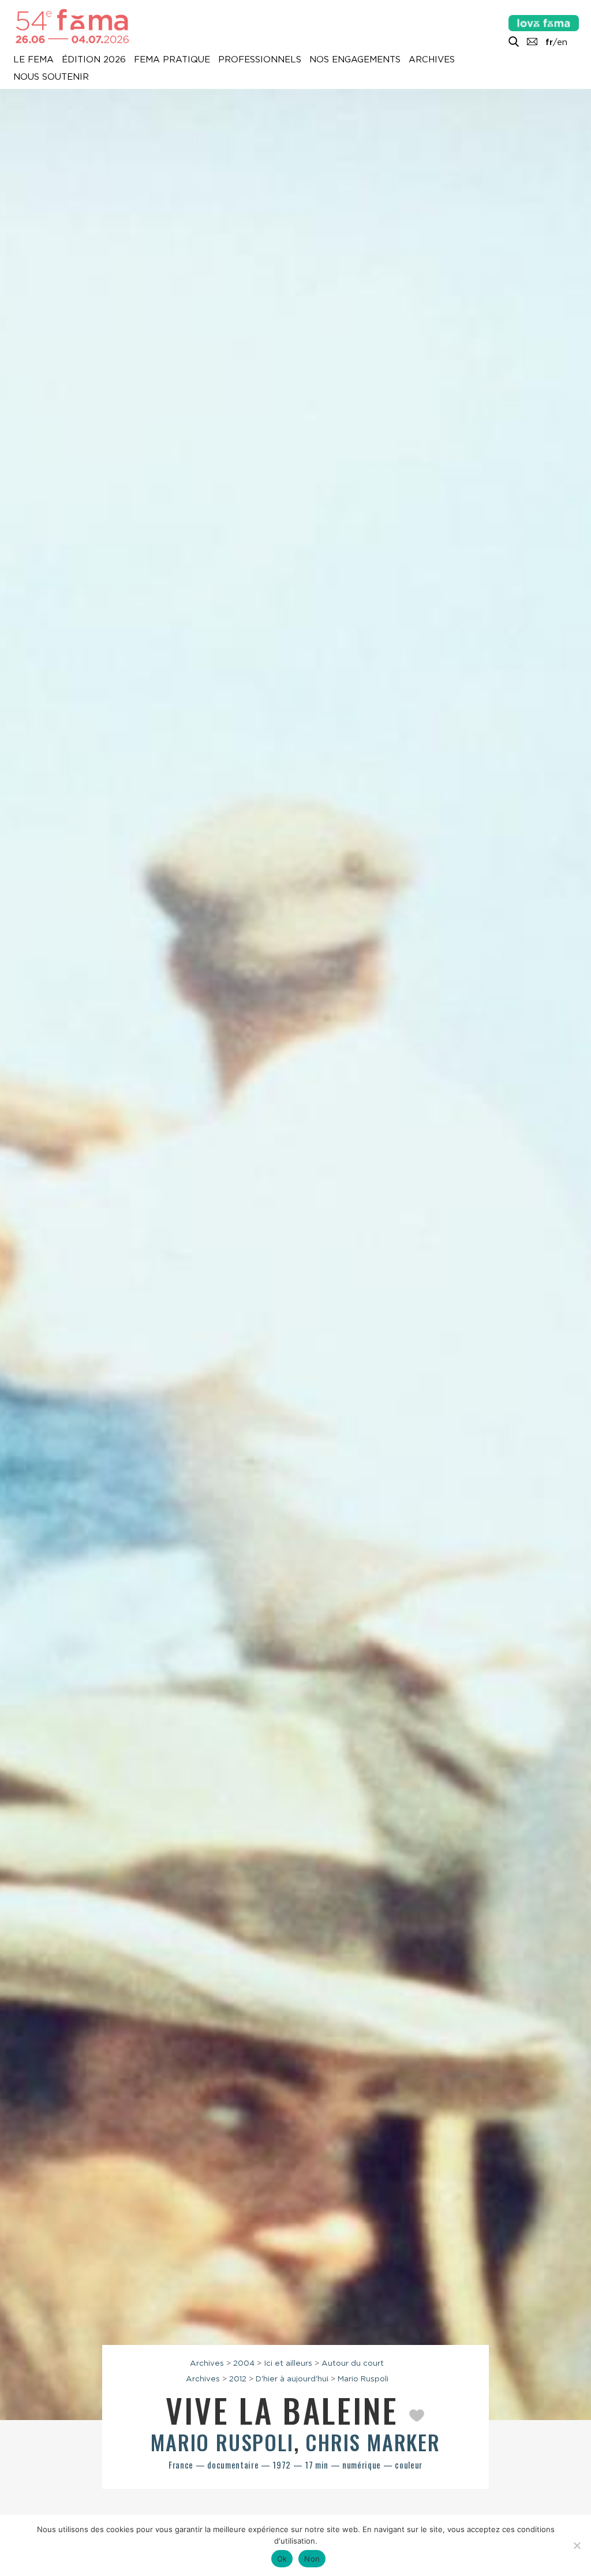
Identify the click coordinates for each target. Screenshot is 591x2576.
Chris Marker (373, 2442)
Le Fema (33, 60)
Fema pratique (172, 60)
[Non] (577, 2545)
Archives (432, 60)
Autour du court (353, 2363)
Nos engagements (355, 60)
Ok (282, 2559)
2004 (244, 2363)
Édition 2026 (94, 60)
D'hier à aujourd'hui (292, 2378)
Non (312, 2559)
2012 (238, 2378)
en (562, 42)
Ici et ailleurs (288, 2363)
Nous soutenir (51, 77)
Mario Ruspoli (363, 2378)
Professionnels (260, 60)
